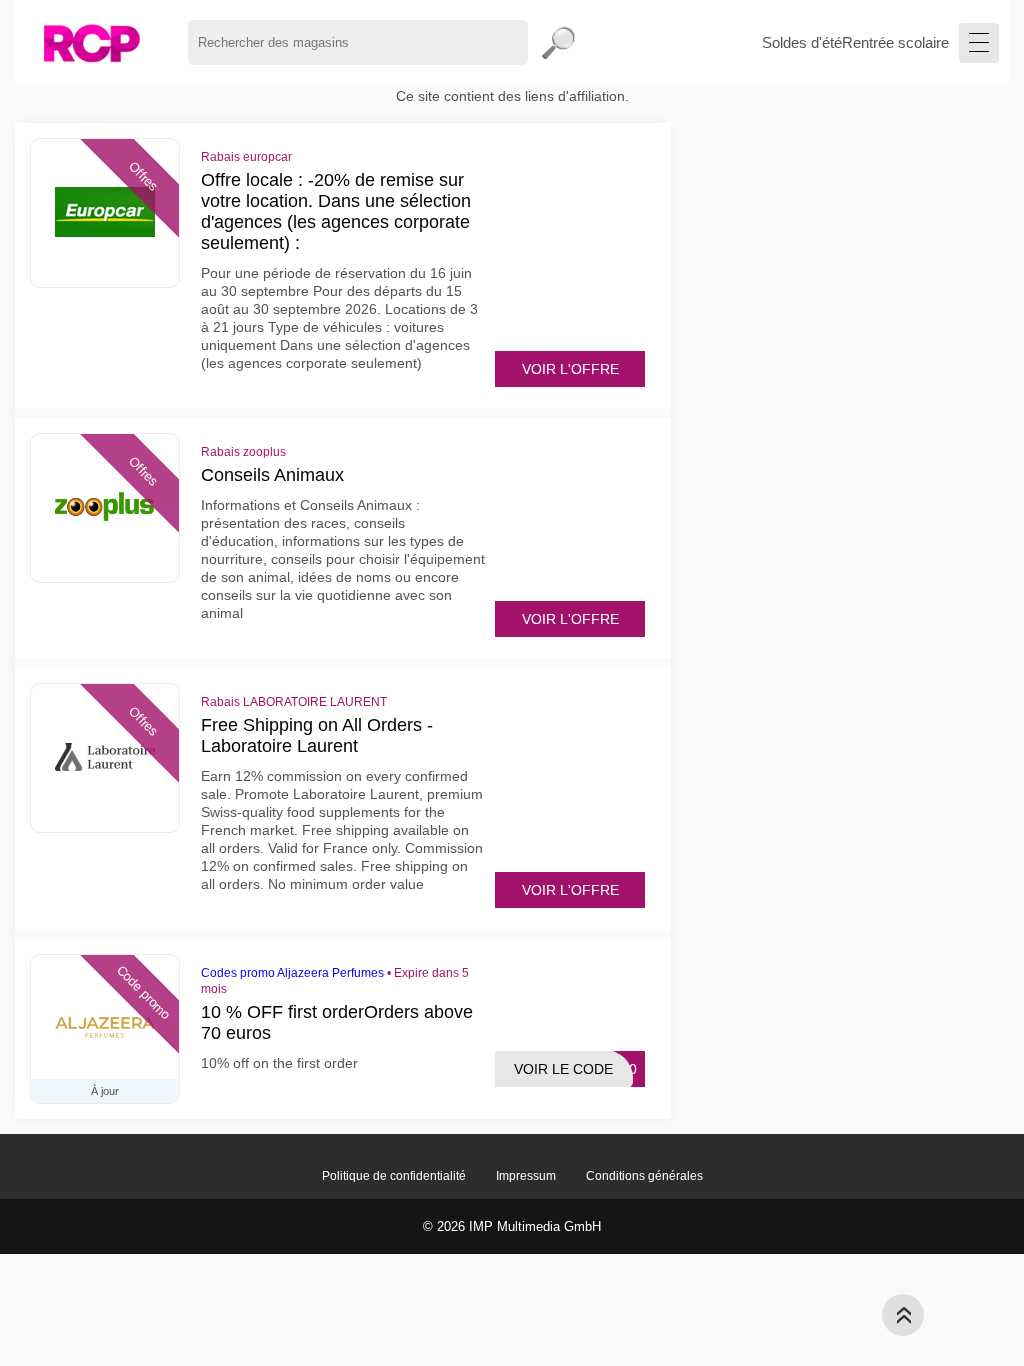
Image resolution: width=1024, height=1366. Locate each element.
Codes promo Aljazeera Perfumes (292, 973)
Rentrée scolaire (895, 42)
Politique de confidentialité (394, 1176)
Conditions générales (644, 1176)
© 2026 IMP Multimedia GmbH (512, 1226)
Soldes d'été (802, 42)
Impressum (526, 1176)
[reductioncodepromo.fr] (91, 42)
